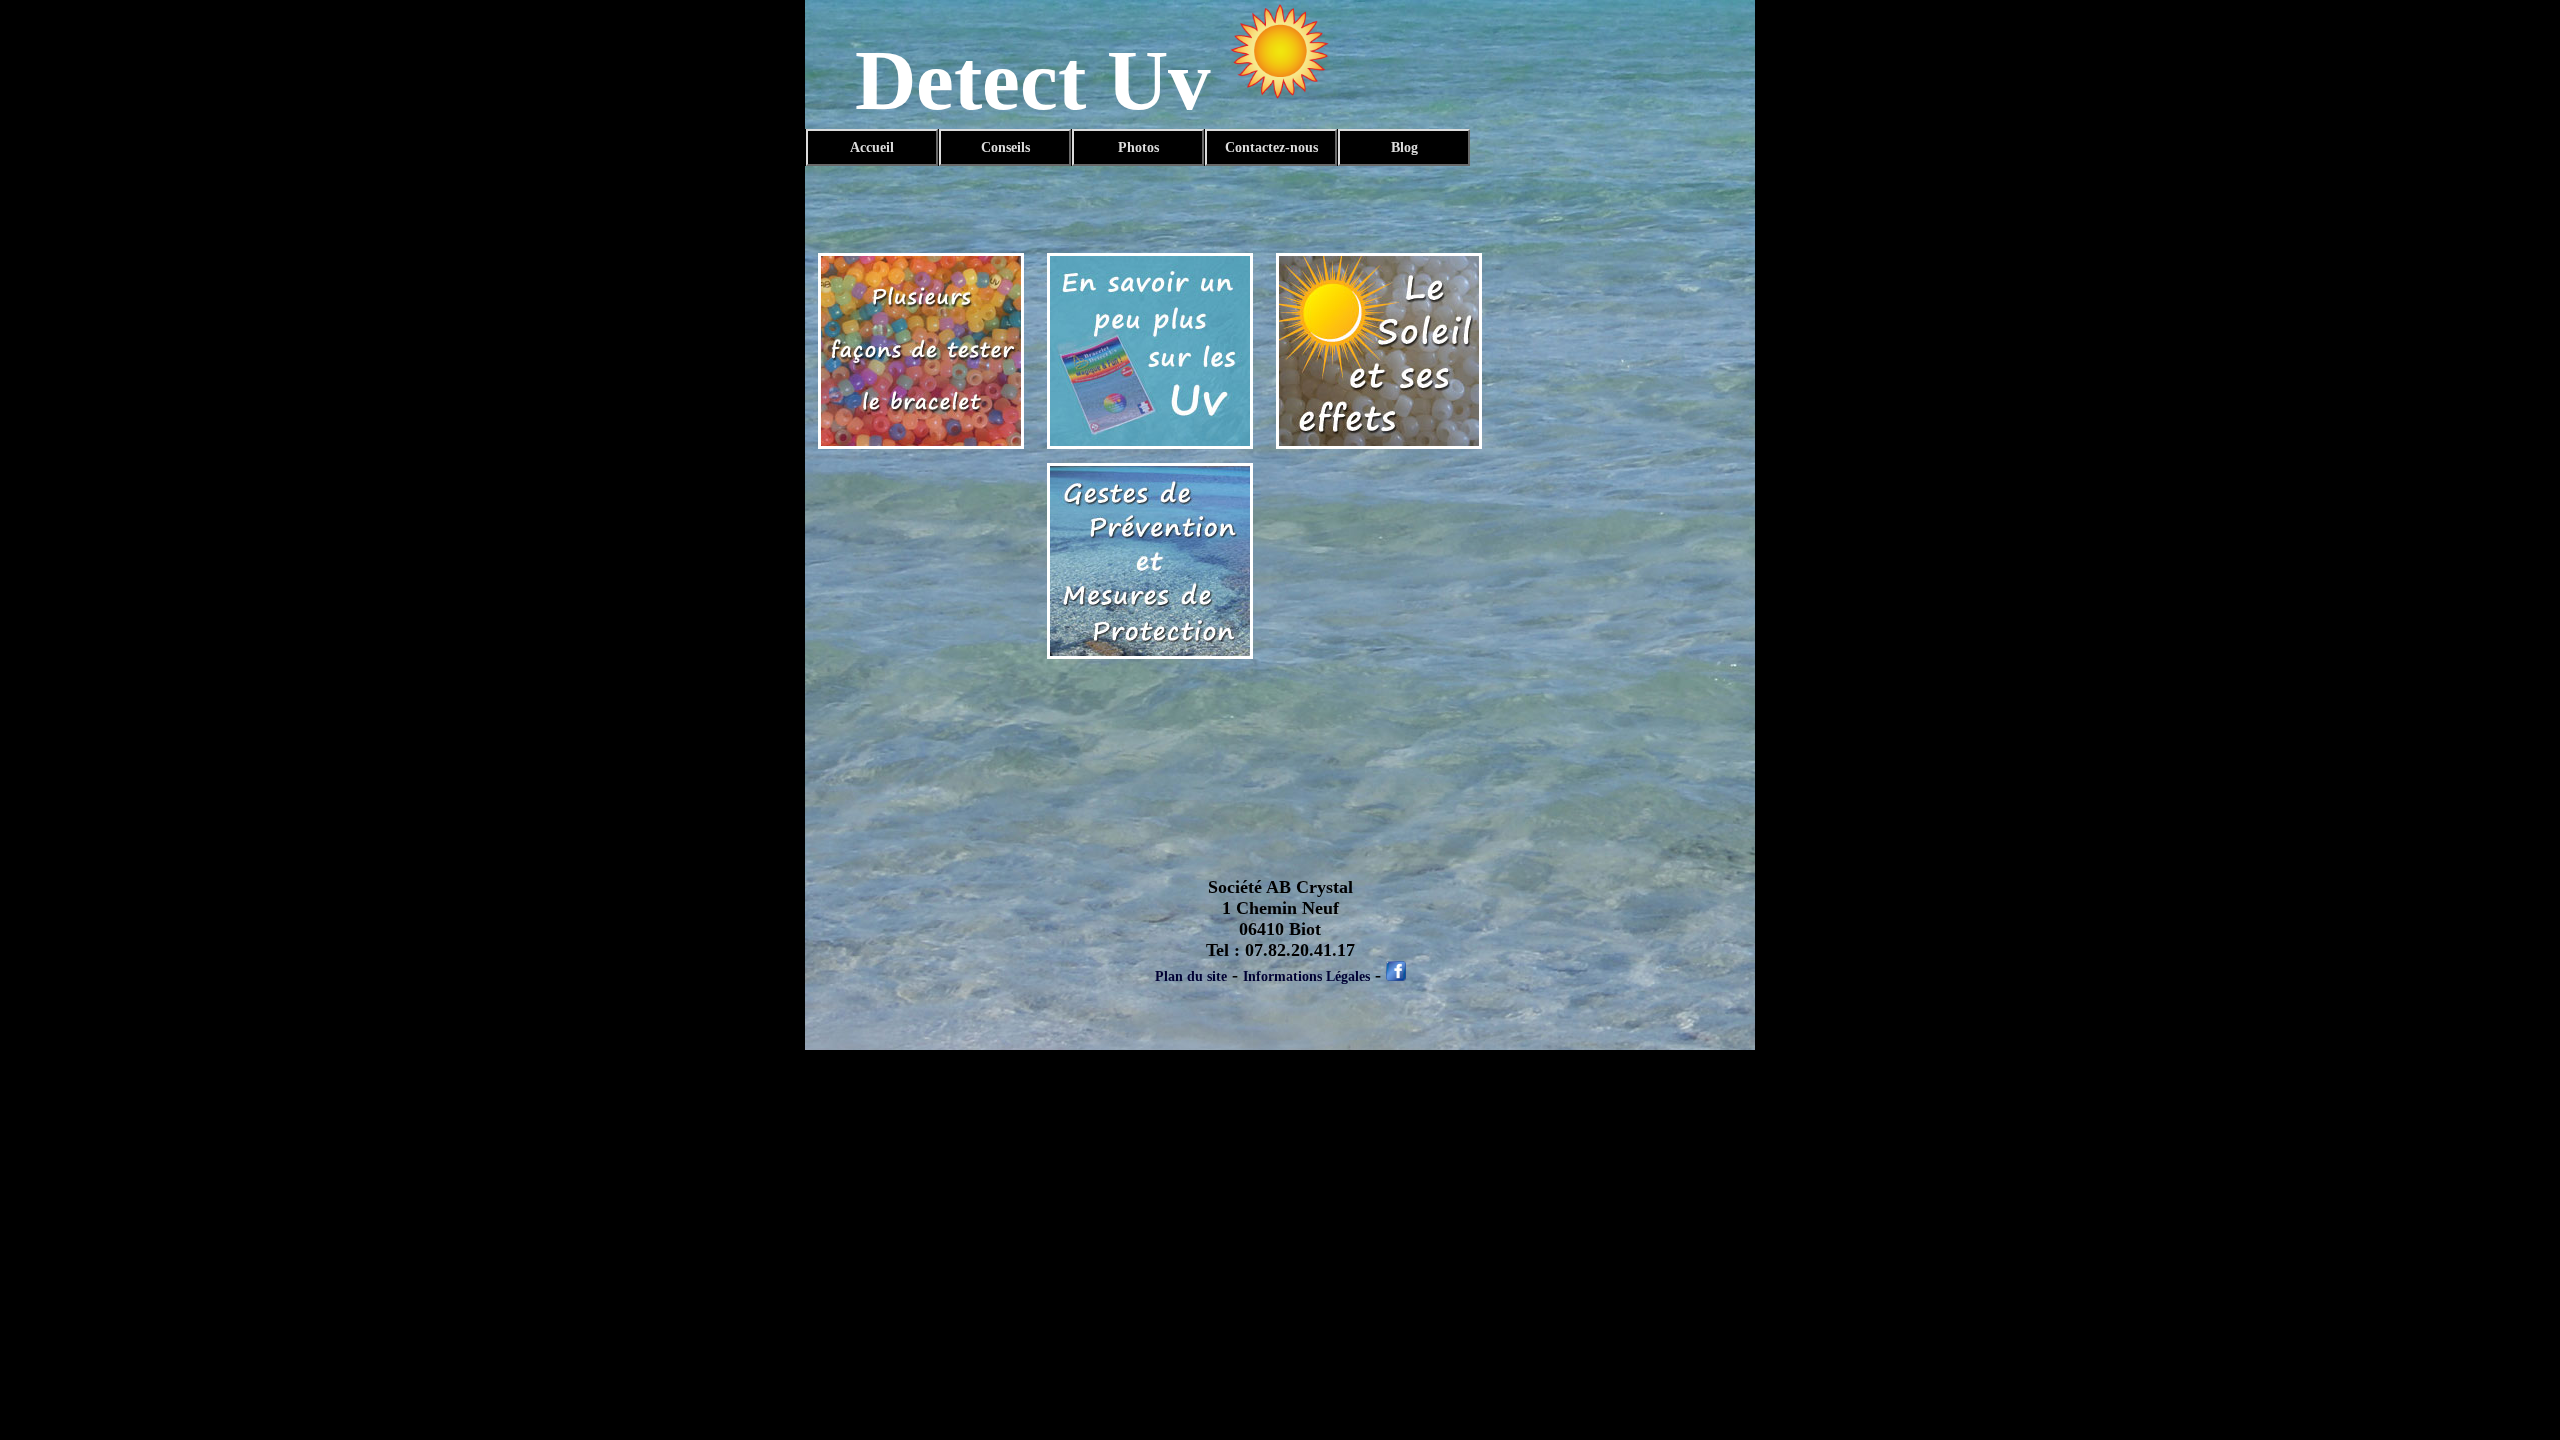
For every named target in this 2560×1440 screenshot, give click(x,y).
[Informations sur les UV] (1150, 444)
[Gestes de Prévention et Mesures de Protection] (1150, 654)
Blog (1404, 147)
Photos (1138, 147)
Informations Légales (1306, 976)
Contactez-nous (1271, 147)
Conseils (1005, 147)
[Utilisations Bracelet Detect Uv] (921, 444)
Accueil (872, 147)
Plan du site (1191, 976)
